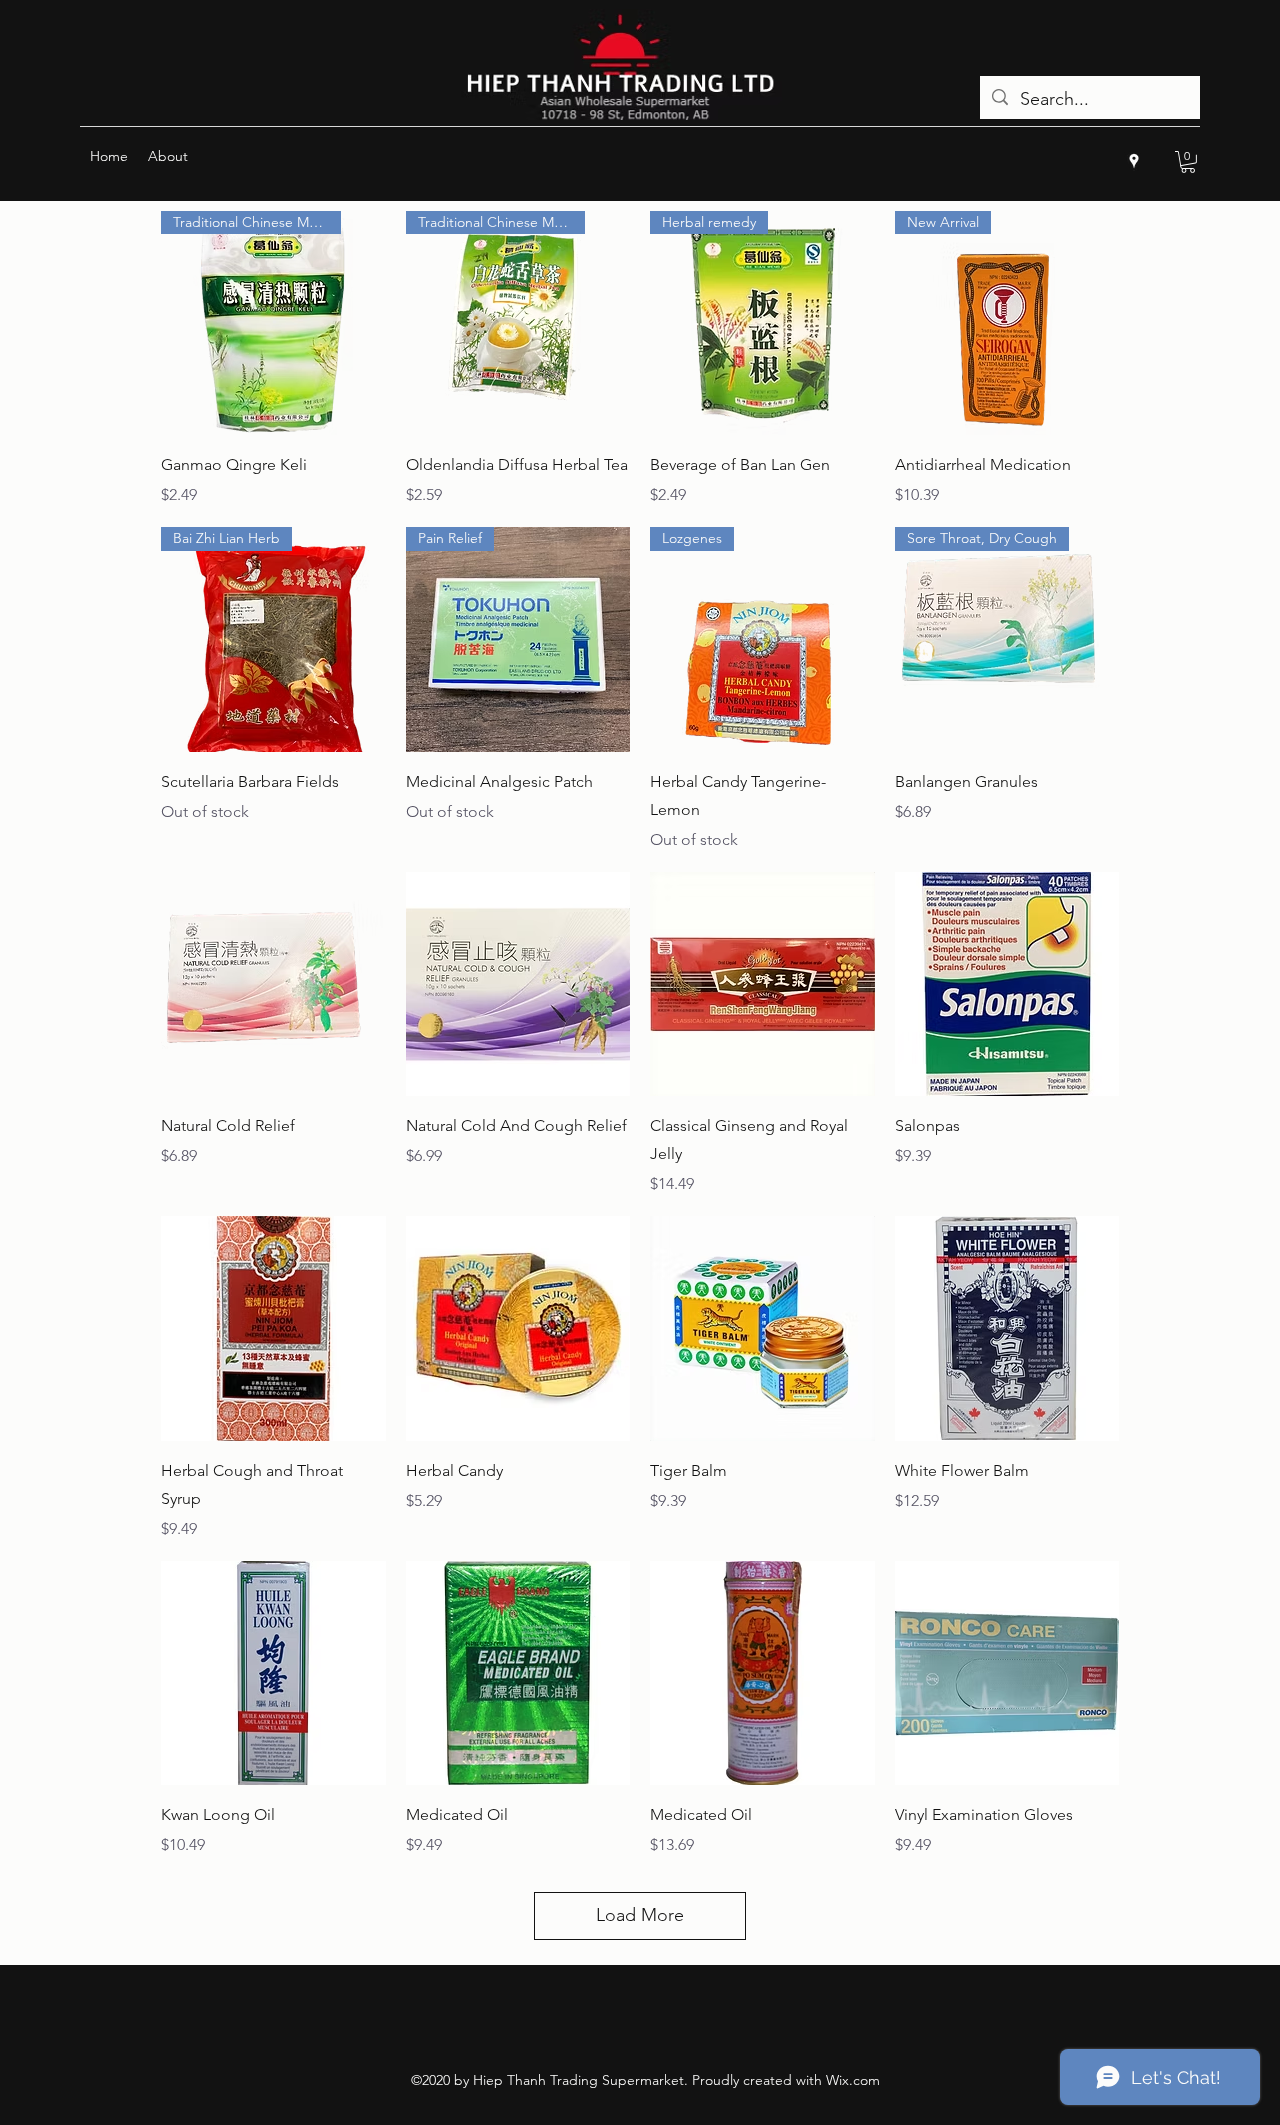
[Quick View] (273, 984)
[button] (1188, 162)
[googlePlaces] (1134, 161)
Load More (640, 1915)
